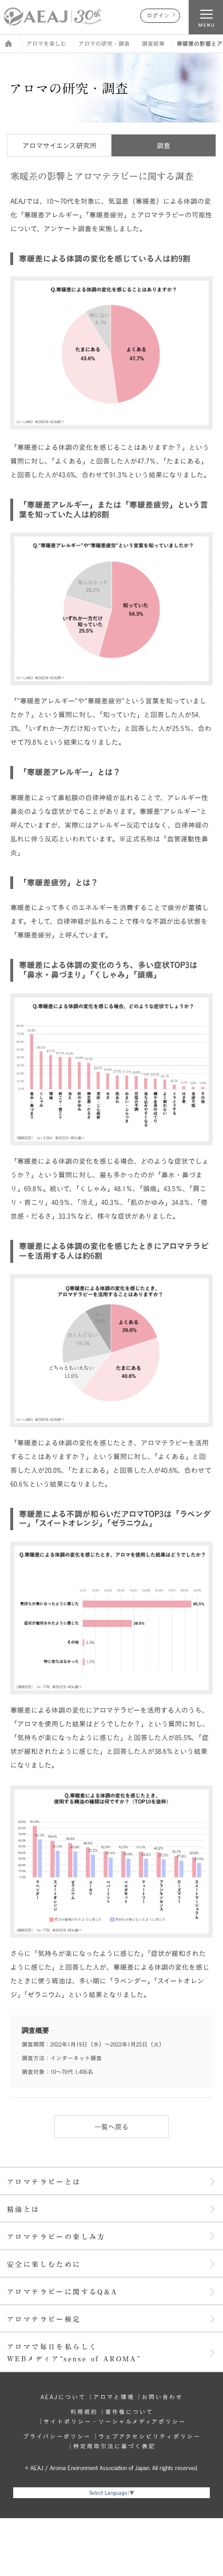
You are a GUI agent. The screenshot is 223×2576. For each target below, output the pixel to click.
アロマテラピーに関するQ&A (63, 2291)
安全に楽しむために (44, 2264)
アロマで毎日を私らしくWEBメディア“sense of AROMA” (74, 2352)
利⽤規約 (84, 2412)
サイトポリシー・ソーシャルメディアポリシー (115, 2421)
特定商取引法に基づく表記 (114, 2446)
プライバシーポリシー (57, 2436)
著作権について (129, 2412)
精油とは (23, 2209)
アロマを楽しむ (46, 44)
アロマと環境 (114, 2397)
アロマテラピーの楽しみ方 (56, 2237)
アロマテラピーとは (44, 2182)
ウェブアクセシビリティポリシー (150, 2436)
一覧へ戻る (111, 2127)
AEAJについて (63, 2397)
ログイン (158, 16)
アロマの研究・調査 (104, 44)
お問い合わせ (162, 2397)
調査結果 (153, 44)
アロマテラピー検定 (44, 2319)
